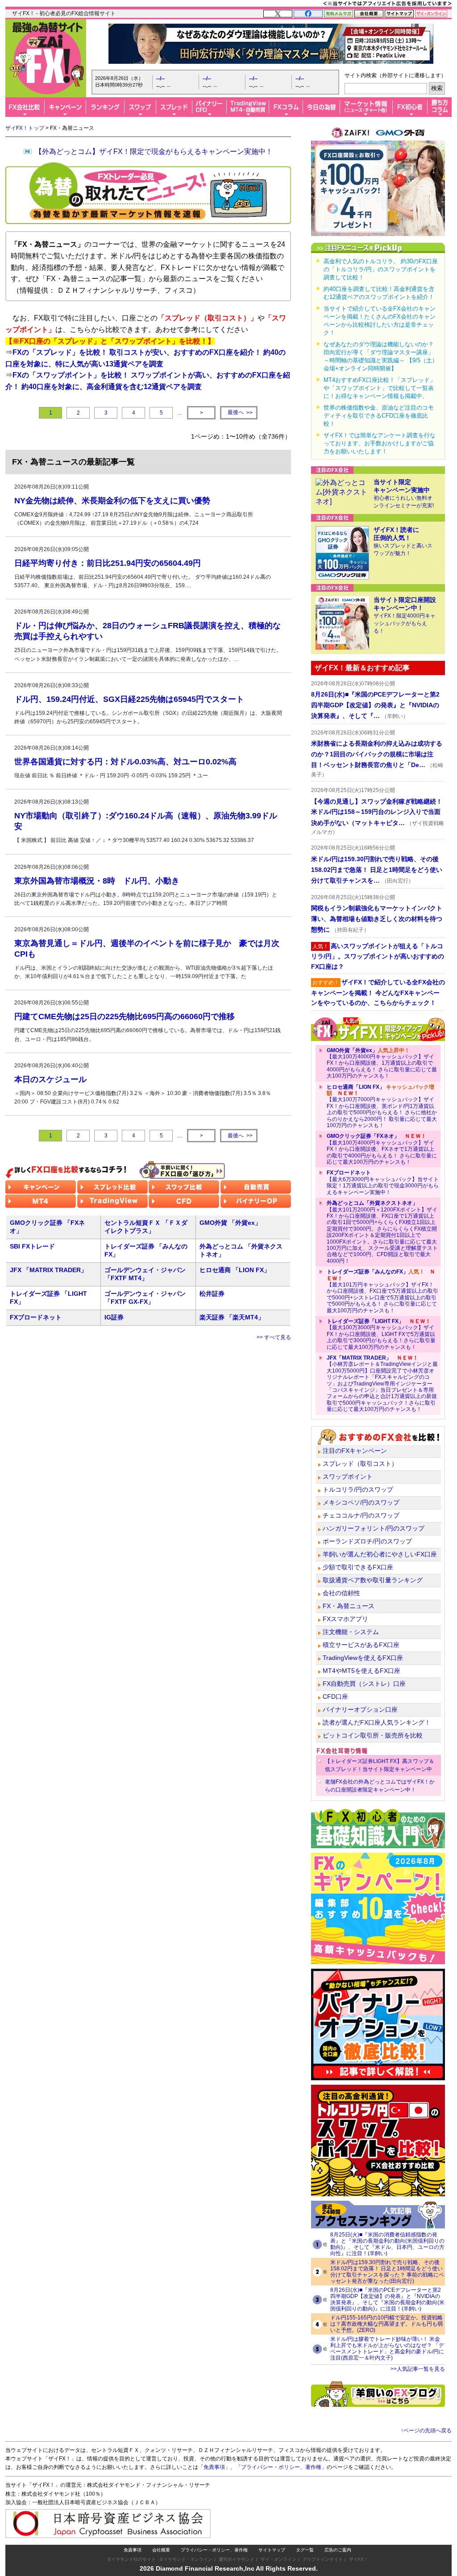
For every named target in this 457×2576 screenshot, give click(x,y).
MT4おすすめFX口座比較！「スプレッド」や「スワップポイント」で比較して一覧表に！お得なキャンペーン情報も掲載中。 (380, 388)
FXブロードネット (36, 1317)
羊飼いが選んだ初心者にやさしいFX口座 (380, 1554)
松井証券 (212, 1294)
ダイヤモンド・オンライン (186, 2559)
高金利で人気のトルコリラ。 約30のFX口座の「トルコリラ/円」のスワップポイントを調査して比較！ (381, 269)
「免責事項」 (214, 2467)
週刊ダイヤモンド (237, 2559)
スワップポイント (348, 1477)
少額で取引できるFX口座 (358, 1567)
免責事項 (133, 2550)
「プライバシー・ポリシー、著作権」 (281, 2467)
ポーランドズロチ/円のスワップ (367, 1541)
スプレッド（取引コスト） (360, 1464)
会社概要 (161, 2550)
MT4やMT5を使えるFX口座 (361, 1671)
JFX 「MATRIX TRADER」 (48, 1270)
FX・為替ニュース (349, 1606)
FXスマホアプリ (345, 1619)
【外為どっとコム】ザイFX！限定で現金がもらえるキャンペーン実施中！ (154, 151)
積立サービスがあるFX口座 (361, 1645)
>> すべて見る (274, 1337)
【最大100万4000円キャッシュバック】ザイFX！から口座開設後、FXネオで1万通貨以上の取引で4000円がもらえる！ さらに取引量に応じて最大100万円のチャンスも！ (382, 1149)
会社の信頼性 (341, 1593)
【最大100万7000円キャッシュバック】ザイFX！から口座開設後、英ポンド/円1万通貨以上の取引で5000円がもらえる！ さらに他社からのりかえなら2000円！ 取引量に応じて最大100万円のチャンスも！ (382, 1106)
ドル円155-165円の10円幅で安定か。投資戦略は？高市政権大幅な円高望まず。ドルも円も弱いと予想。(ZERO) (386, 2324)
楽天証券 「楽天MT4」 (232, 1317)
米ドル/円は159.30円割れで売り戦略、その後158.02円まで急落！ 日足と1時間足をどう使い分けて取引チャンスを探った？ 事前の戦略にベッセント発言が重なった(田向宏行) (387, 2272)
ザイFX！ (359, 2559)
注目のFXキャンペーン (355, 1451)
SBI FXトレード (32, 1246)
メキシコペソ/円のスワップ (361, 1502)
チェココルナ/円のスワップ (361, 1515)
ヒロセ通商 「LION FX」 (235, 1270)
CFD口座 (335, 1697)
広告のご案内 (338, 2550)
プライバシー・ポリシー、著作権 (214, 2550)
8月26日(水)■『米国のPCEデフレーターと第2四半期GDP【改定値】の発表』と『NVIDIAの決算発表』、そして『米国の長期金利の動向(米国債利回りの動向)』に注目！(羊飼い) (387, 2299)
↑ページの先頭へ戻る (426, 2431)
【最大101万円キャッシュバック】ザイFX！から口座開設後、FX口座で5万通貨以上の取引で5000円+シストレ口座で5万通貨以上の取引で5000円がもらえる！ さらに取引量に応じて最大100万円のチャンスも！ (382, 1291)
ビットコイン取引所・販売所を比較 (373, 1735)
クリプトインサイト (323, 2559)
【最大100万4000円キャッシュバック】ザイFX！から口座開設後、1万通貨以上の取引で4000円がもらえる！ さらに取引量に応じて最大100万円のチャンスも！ (382, 1063)
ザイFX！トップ (25, 128)
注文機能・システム (351, 1632)
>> (240, 413)
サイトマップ (272, 2550)
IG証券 (114, 1317)
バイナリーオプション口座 (360, 1709)
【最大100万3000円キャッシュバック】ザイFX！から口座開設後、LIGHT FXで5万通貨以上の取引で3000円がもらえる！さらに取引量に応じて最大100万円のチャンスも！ (381, 1334)
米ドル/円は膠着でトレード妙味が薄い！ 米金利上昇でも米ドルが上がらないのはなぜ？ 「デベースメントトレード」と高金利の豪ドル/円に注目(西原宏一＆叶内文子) (387, 2348)
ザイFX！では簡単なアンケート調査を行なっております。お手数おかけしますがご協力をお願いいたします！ (380, 443)
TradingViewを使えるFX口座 (363, 1658)
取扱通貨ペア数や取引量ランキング (373, 1580)
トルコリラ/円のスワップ (358, 1489)
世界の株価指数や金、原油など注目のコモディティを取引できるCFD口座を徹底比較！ (379, 416)
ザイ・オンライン (278, 2559)
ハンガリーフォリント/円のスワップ (374, 1528)
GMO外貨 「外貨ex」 (230, 1223)
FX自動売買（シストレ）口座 (364, 1684)
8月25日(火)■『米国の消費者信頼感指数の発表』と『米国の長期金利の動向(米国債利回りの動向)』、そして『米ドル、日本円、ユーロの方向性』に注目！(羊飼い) (387, 2244)
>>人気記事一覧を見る (418, 2369)
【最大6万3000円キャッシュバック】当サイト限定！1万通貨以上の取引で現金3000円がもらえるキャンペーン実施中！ (383, 1182)
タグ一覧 (305, 2550)
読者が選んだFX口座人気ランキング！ (377, 1722)
